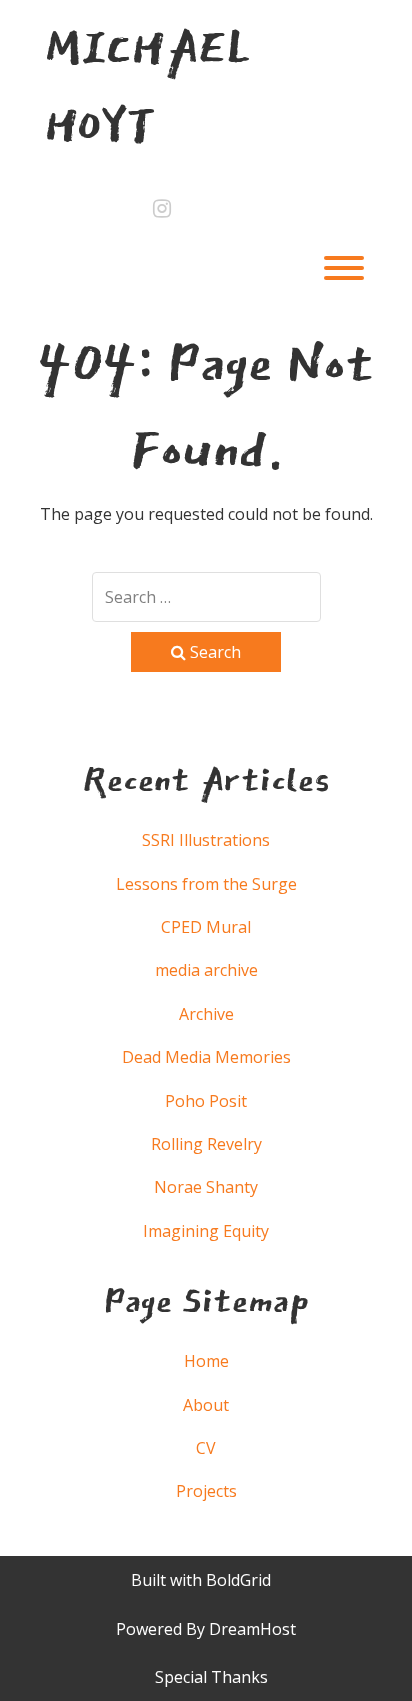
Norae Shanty (206, 1187)
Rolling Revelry (206, 1144)
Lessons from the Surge (206, 884)
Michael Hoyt (147, 86)
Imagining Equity (206, 1231)
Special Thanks (211, 1677)
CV (206, 1448)
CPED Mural (206, 927)
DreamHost (252, 1629)
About (206, 1405)
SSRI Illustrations (206, 840)
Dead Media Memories (206, 1057)
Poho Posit (206, 1101)
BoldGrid (238, 1580)
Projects (206, 1491)
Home (206, 1361)
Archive (206, 1014)
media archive (206, 970)
